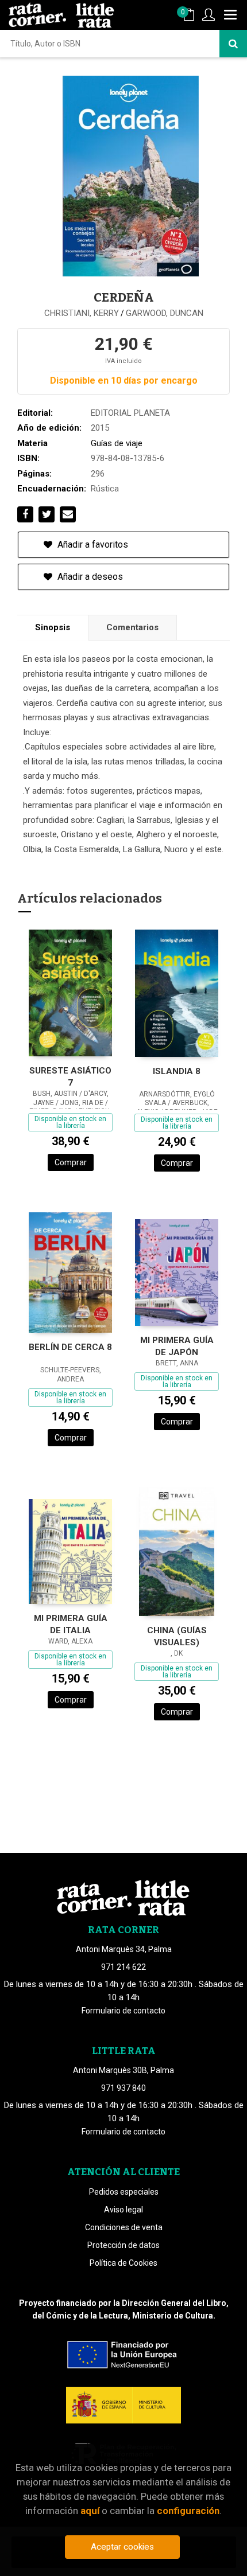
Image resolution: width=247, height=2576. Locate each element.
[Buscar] (233, 44)
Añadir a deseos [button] (89, 577)
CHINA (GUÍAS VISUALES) (177, 1636)
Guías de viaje (117, 443)
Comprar (71, 1162)
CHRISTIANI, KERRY (82, 313)
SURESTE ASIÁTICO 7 (70, 1077)
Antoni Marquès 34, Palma (124, 1949)
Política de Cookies (123, 2263)
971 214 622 (123, 1967)
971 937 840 (123, 2088)
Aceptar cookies (122, 2547)
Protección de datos (123, 2245)
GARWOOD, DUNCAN (165, 313)
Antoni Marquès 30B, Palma (123, 2070)
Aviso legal (123, 2210)
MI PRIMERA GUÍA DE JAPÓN (177, 1346)
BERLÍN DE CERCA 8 (70, 1347)
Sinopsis (53, 627)
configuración (188, 2511)
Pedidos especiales (124, 2192)
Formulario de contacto (123, 2011)
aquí (90, 2511)
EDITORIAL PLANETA (130, 413)
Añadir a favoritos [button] (92, 545)
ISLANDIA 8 (177, 1071)
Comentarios (132, 627)
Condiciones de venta (124, 2227)
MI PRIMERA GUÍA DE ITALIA (71, 1624)
